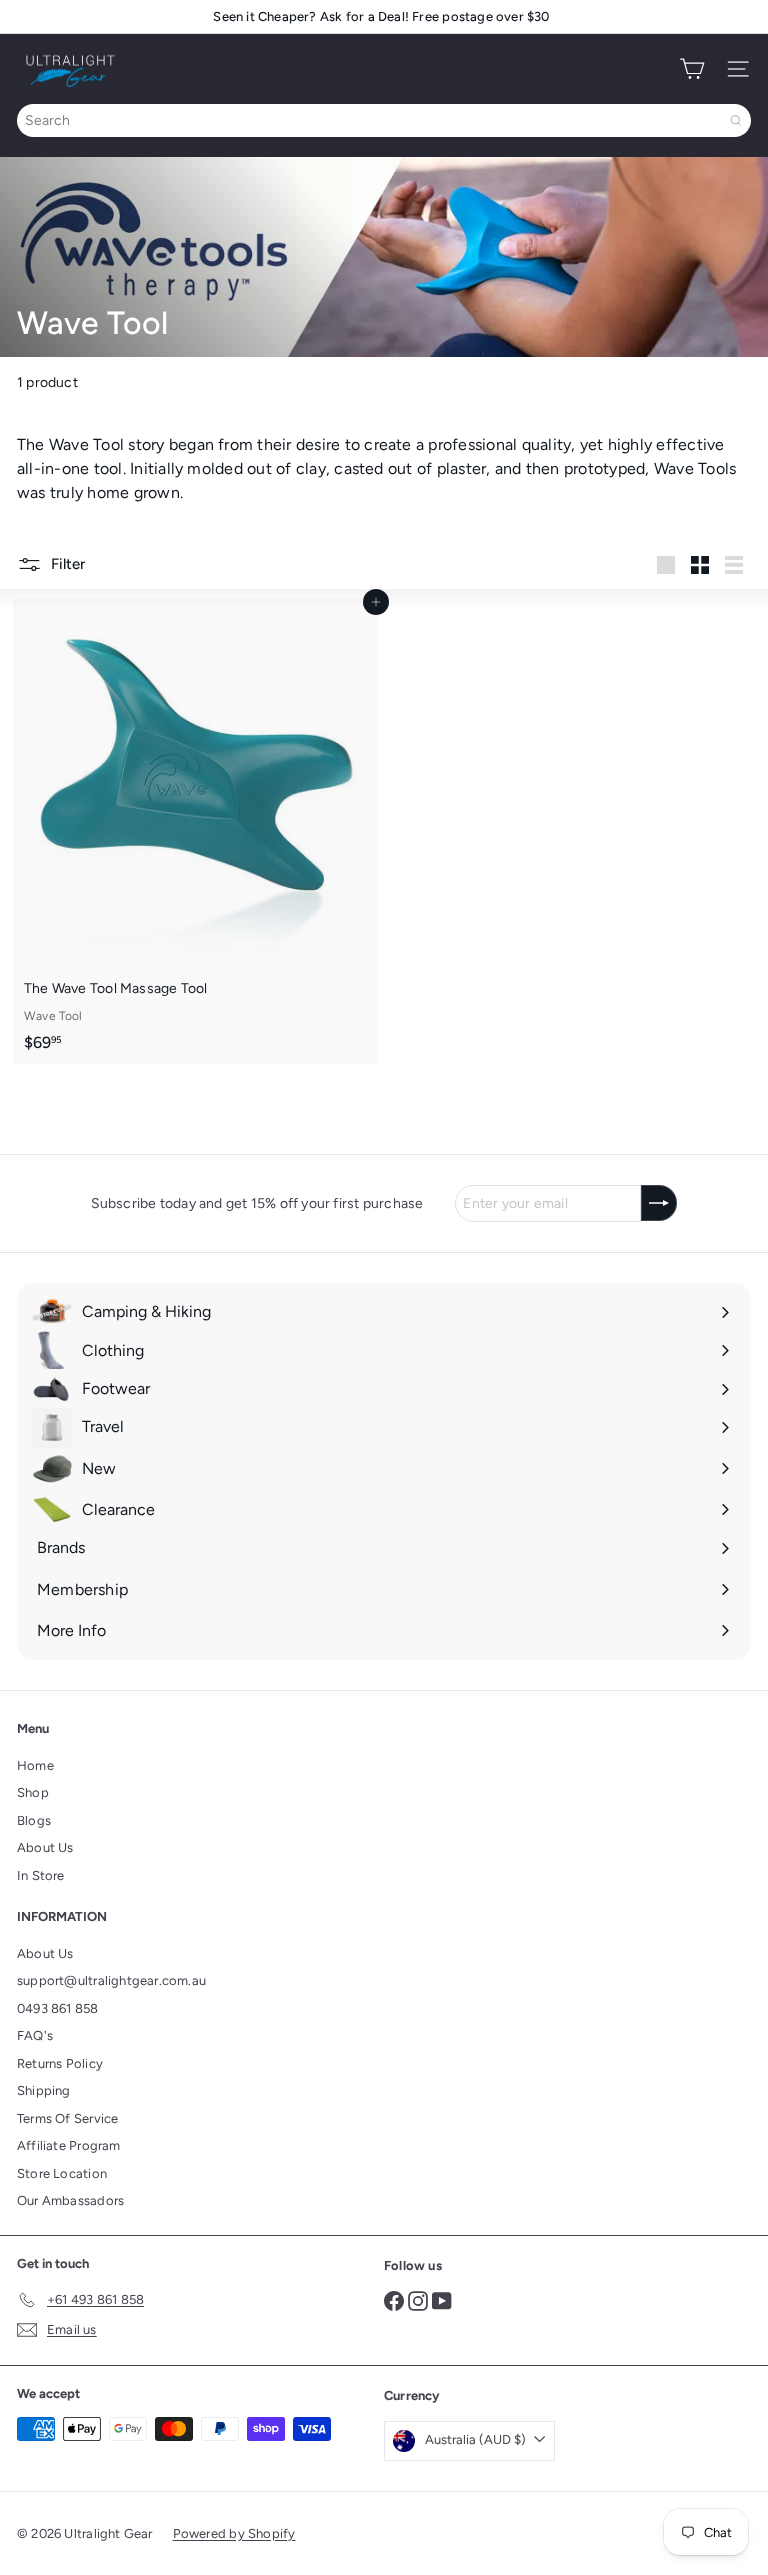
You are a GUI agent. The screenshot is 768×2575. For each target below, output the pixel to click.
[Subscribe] (659, 1203)
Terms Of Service (67, 2118)
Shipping (44, 2090)
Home (35, 1765)
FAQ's (35, 2035)
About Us (45, 1847)
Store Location (62, 2173)
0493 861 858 (58, 2008)
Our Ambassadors (70, 2200)
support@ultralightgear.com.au (111, 1980)
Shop (33, 1792)
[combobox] (384, 120)
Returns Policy (60, 2063)
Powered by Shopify (234, 2533)
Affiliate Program (69, 2145)
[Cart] (692, 69)
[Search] (736, 120)
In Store (41, 1875)
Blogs (34, 1820)
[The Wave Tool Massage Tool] (195, 831)
